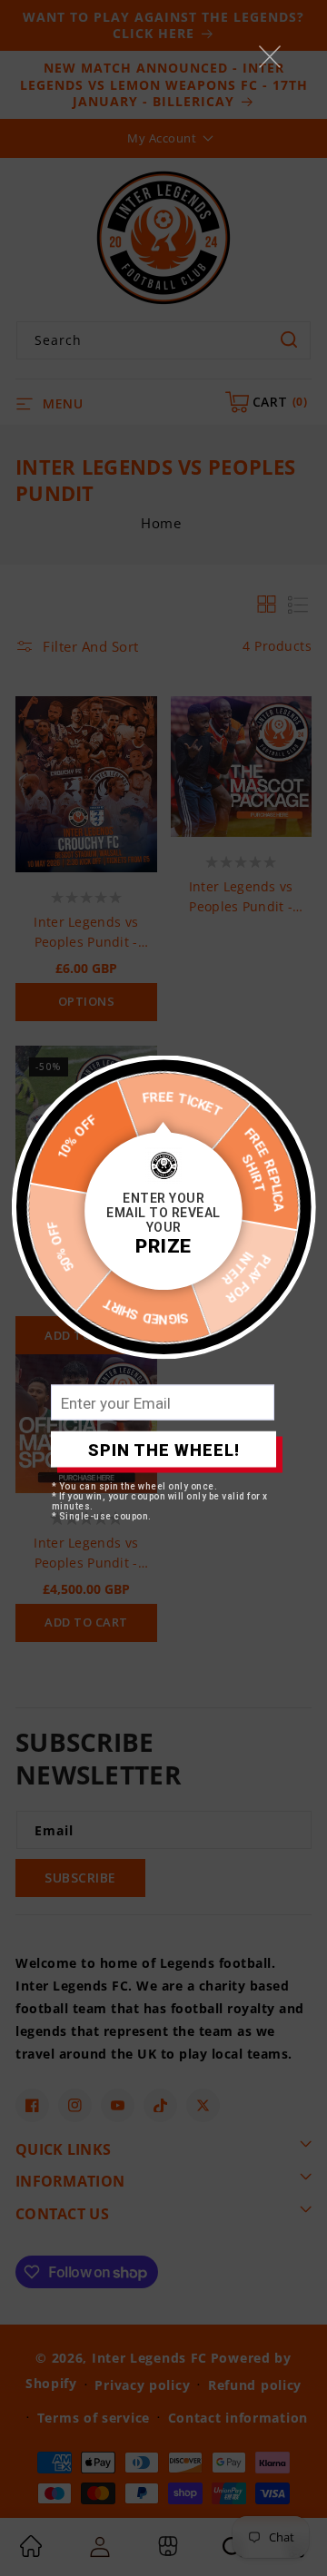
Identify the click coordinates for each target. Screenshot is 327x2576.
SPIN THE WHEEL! (164, 1449)
